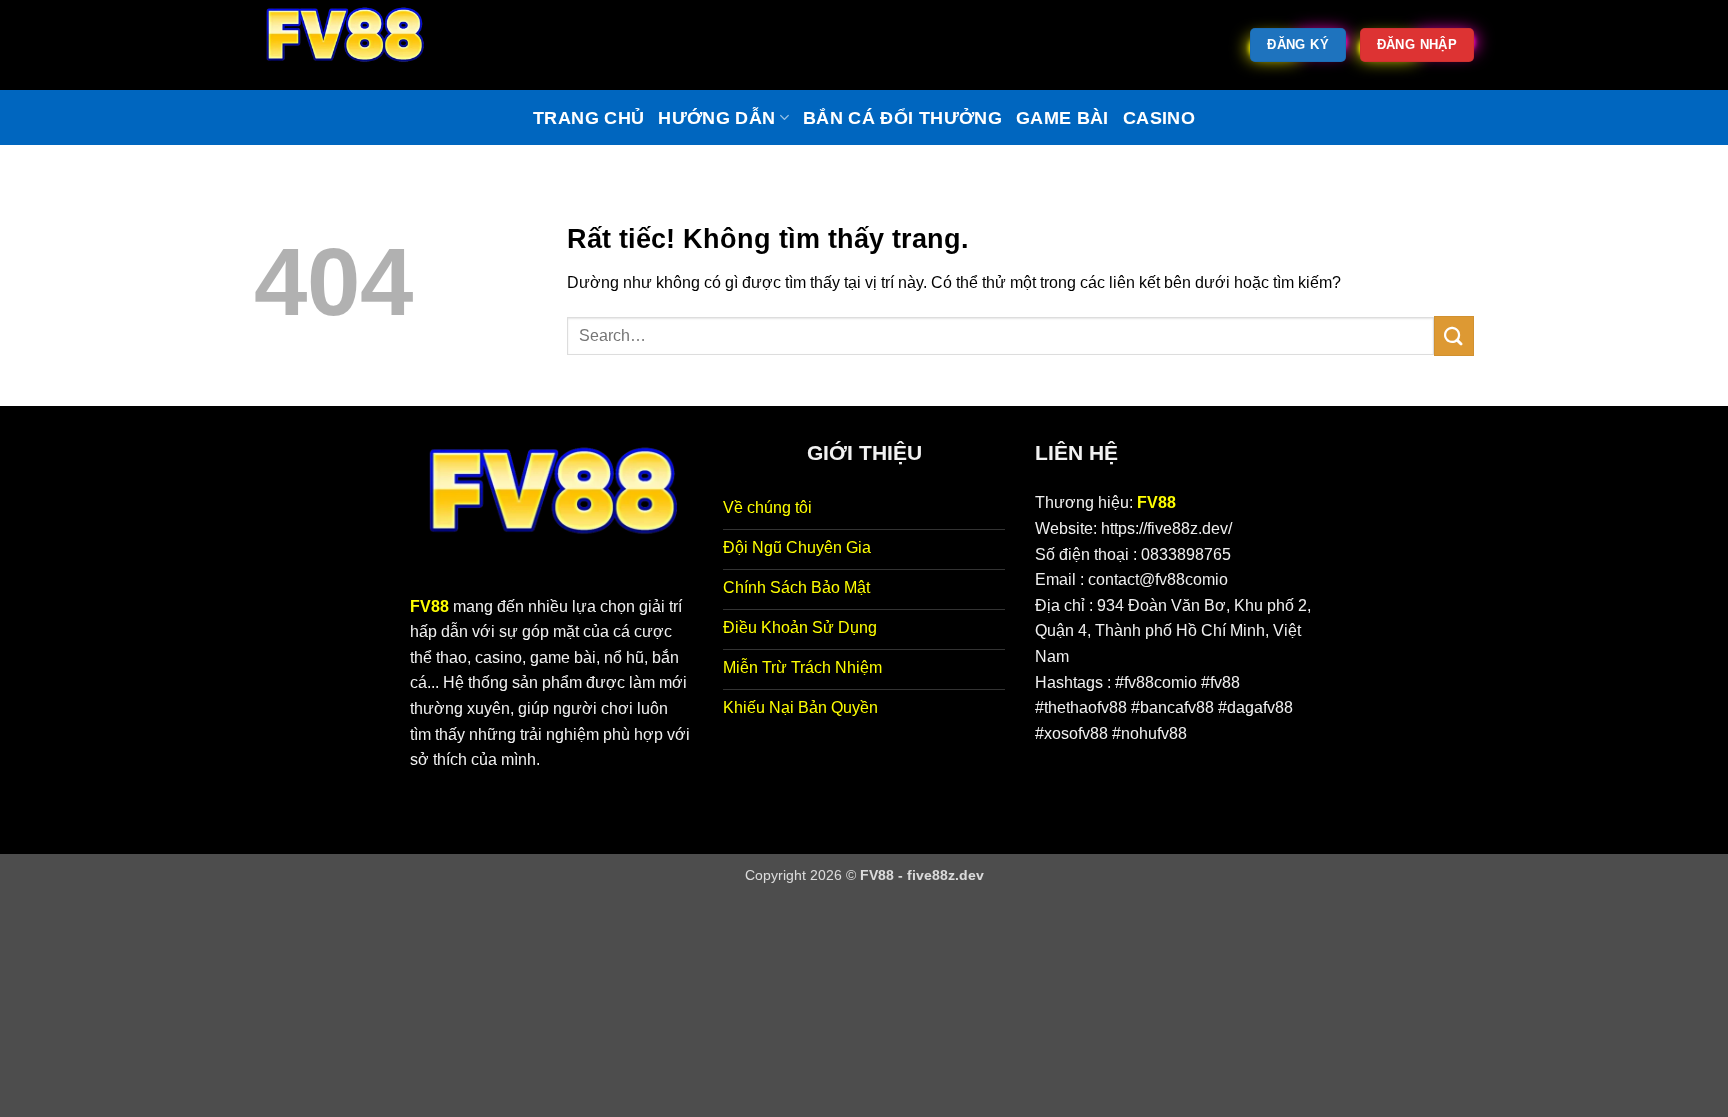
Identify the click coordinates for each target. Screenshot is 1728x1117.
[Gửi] (1454, 335)
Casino (1159, 118)
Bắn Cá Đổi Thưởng (902, 118)
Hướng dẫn (716, 118)
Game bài (1062, 118)
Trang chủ (588, 118)
